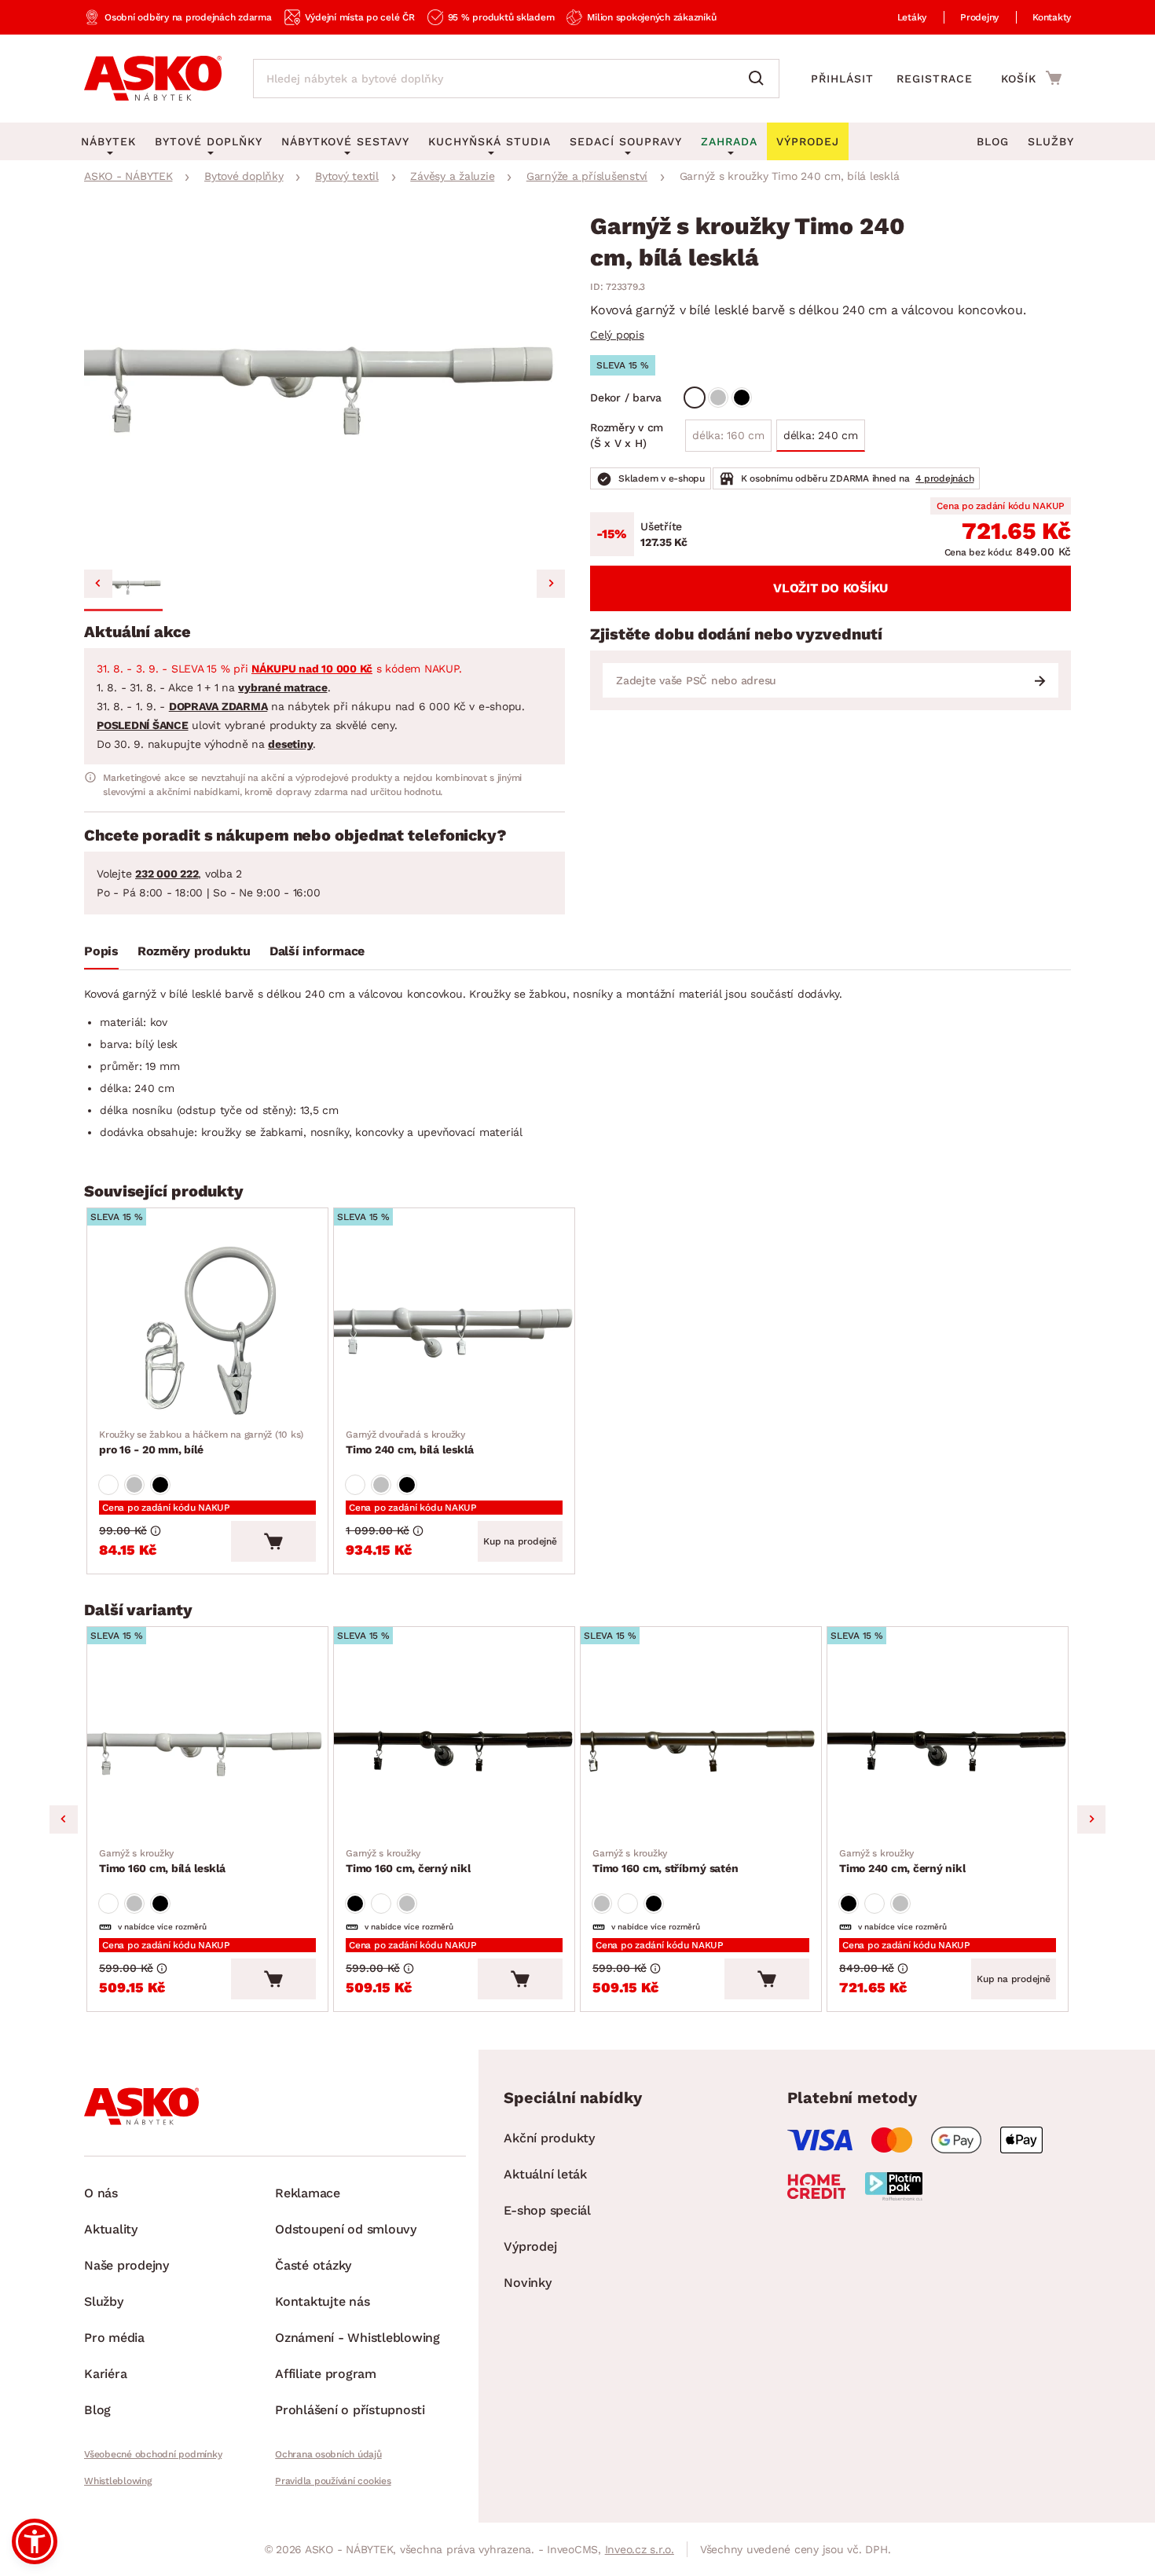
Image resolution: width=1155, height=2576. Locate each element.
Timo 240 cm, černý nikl (902, 1861)
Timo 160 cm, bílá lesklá (162, 1861)
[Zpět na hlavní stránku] (153, 79)
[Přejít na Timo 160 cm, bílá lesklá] (207, 1751)
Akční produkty (549, 2138)
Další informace (317, 951)
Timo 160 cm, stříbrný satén (665, 1861)
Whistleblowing (118, 2481)
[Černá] (742, 398)
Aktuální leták (545, 2174)
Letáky (912, 17)
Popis (101, 951)
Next (1091, 1819)
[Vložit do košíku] (273, 1541)
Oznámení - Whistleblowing (357, 2338)
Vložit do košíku (830, 588)
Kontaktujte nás (322, 2301)
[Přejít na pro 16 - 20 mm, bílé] (207, 1332)
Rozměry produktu (194, 951)
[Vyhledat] (760, 79)
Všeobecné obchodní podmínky (153, 2454)
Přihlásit (842, 79)
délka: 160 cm (728, 435)
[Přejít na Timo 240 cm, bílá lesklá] (454, 1332)
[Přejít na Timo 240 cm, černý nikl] (948, 1751)
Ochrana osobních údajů (328, 2454)
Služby (1051, 141)
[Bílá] (695, 398)
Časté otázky (313, 2265)
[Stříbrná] (718, 398)
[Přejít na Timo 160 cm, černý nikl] (454, 1751)
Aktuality (111, 2229)
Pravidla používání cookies (333, 2481)
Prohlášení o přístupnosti (350, 2410)
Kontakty (1052, 17)
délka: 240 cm (821, 435)
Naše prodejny (126, 2265)
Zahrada (729, 141)
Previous (64, 1819)
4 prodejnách (944, 478)
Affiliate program (326, 2374)
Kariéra (105, 2374)
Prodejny (979, 17)
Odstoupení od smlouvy (346, 2229)
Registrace (935, 79)
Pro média (114, 2338)
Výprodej (530, 2246)
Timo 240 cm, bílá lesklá (410, 1442)
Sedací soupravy (626, 141)
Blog (993, 141)
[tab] (101, 955)
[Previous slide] (98, 584)
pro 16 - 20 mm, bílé (201, 1442)
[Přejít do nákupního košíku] (1031, 78)
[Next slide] (551, 584)
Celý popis (617, 335)
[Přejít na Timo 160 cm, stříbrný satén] (701, 1751)
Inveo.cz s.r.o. (640, 2549)
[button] (123, 586)
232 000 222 (167, 874)
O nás (101, 2193)
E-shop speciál (547, 2210)
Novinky (527, 2283)
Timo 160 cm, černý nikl (408, 1861)
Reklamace (308, 2193)
